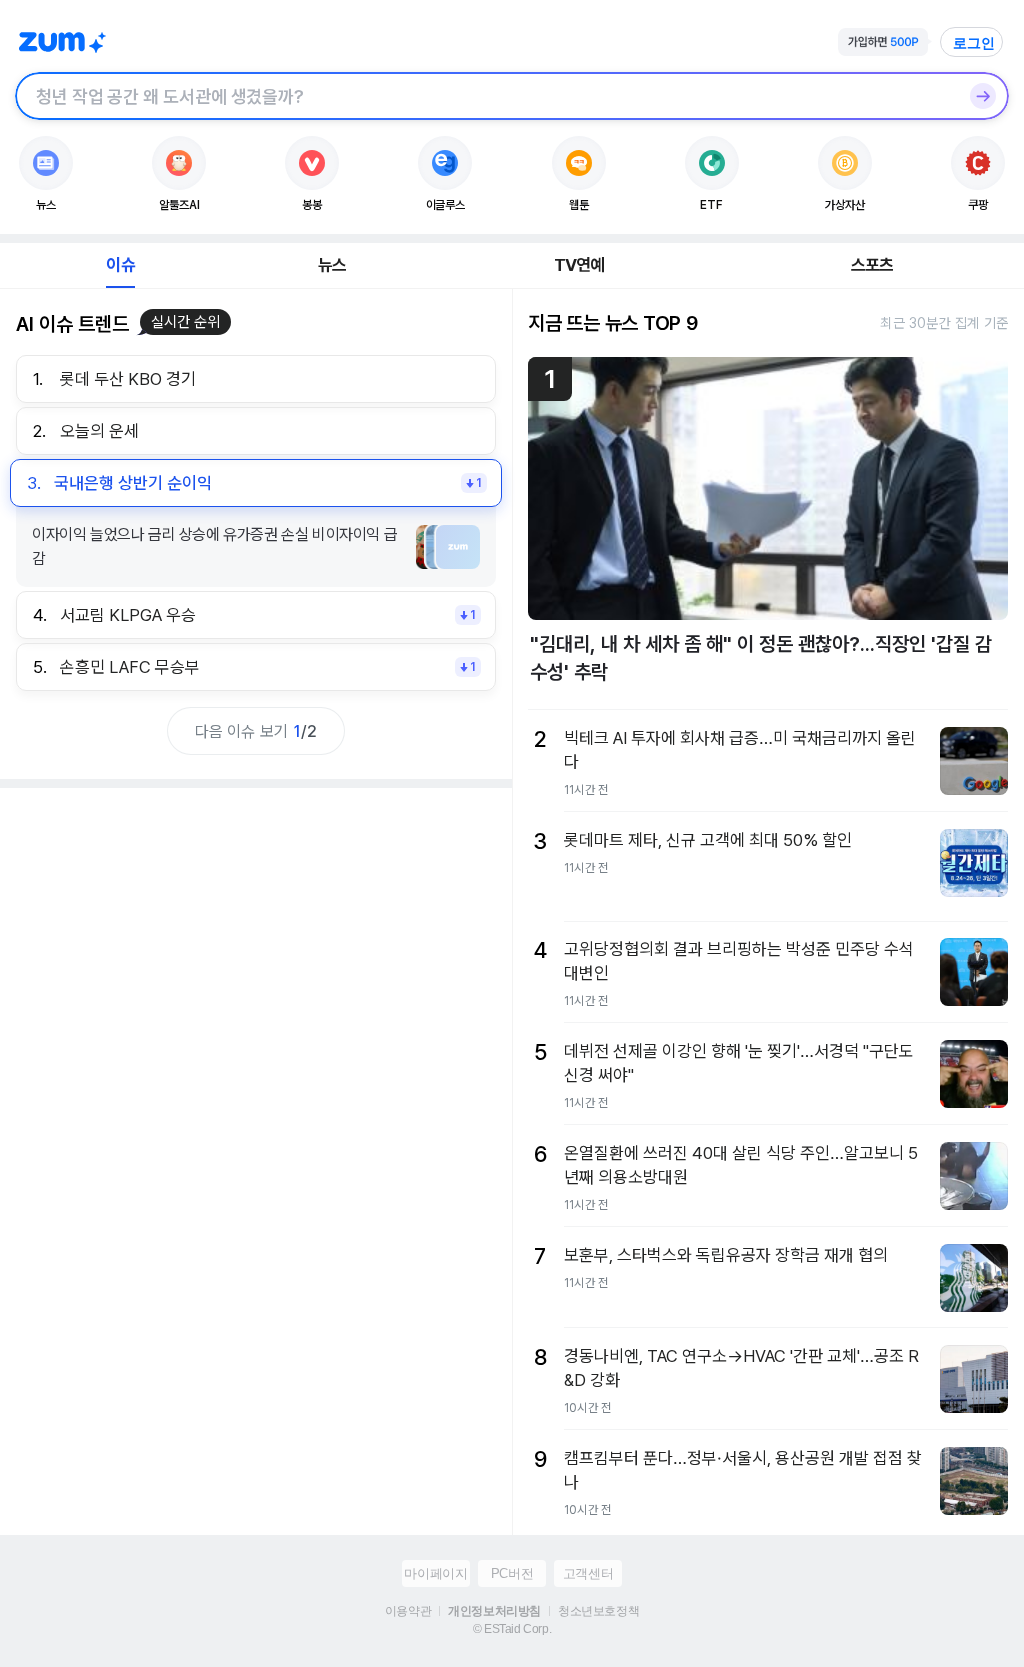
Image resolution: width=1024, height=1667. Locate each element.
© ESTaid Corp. (512, 1629)
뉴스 (332, 265)
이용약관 (408, 1611)
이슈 (120, 265)
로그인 (974, 43)
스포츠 (872, 265)
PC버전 (512, 1573)
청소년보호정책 (598, 1611)
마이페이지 (435, 1573)
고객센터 (588, 1573)
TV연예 (579, 265)
